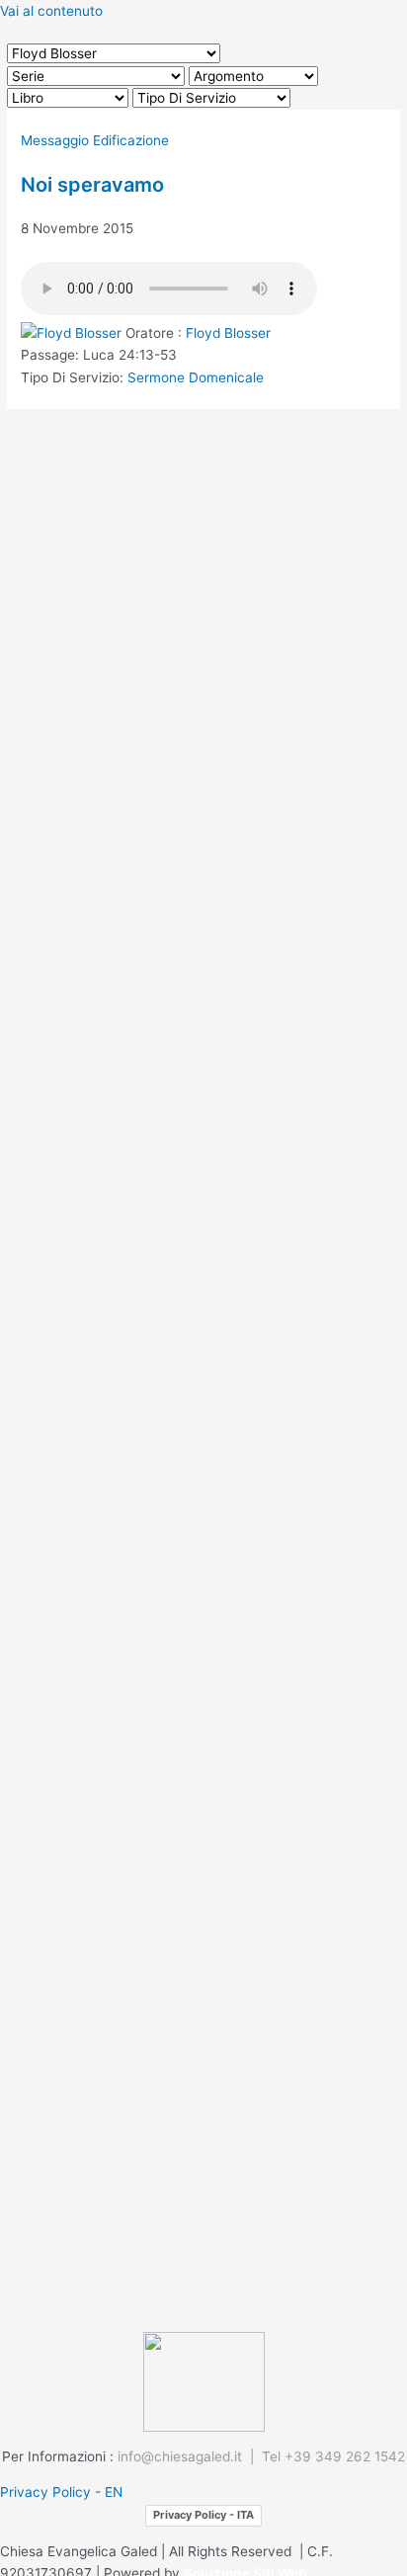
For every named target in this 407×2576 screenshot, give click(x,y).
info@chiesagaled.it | (190, 2456)
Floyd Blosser (228, 333)
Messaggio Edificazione (95, 140)
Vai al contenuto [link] (51, 11)
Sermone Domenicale (196, 377)
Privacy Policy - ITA (203, 2515)
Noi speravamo (92, 185)
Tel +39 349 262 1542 (333, 2456)
